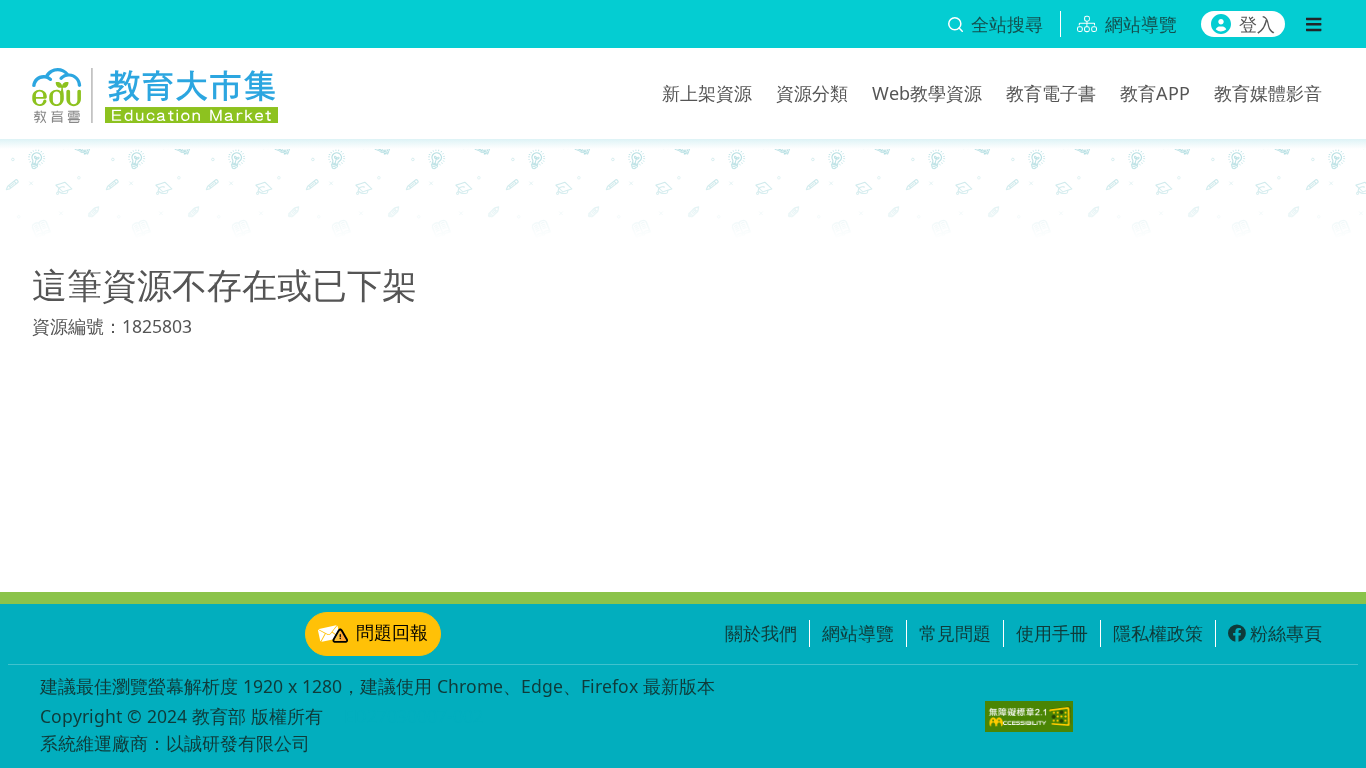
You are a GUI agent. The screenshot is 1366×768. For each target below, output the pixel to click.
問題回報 (392, 632)
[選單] (1313, 24)
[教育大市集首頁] (155, 90)
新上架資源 (707, 93)
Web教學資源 (927, 93)
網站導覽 (858, 633)
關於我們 (761, 633)
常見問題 (955, 633)
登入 (1257, 24)
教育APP (1155, 93)
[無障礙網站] (1029, 716)
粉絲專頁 (1286, 633)
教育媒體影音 (1268, 93)
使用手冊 (1052, 633)
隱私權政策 (1158, 633)
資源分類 (812, 93)
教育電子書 (1051, 93)
